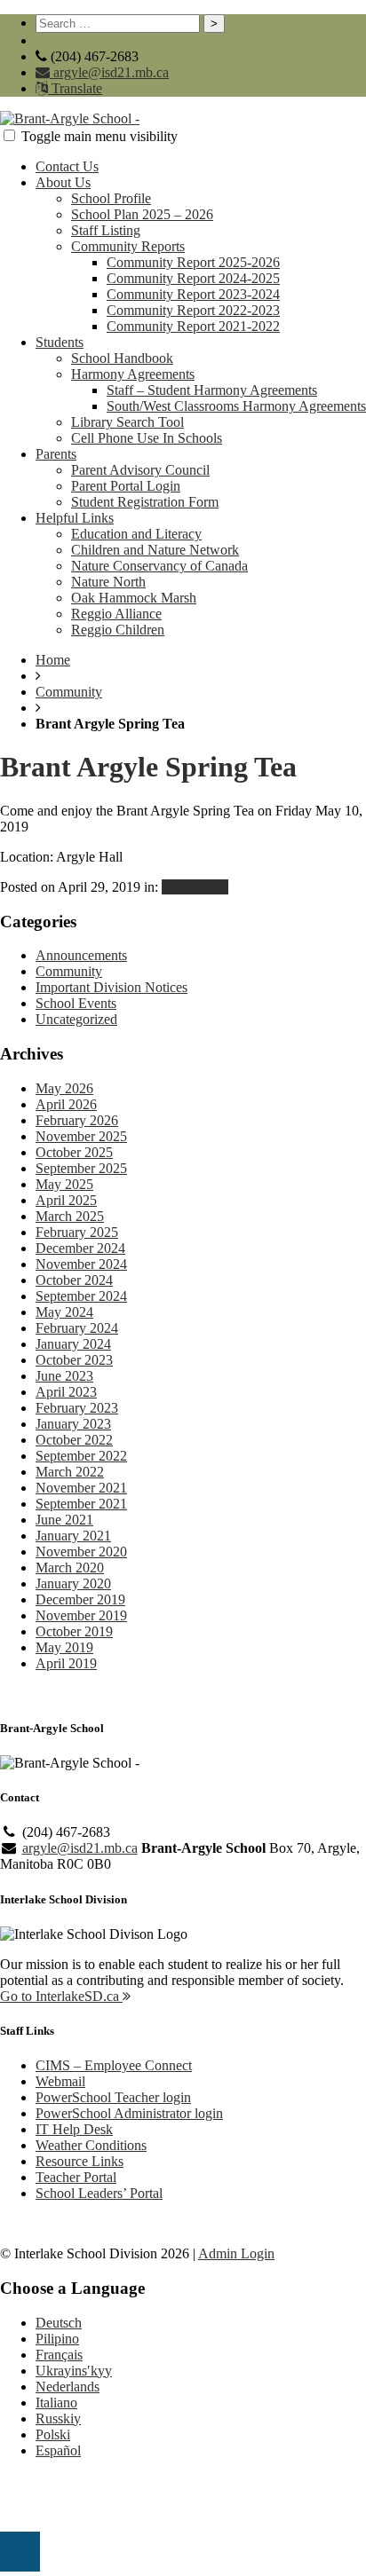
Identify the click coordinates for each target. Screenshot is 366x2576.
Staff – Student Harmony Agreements (212, 390)
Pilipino (57, 2339)
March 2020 (70, 1568)
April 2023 (66, 1392)
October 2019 (74, 1631)
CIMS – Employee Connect (114, 2065)
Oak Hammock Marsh (134, 598)
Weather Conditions (91, 2145)
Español (58, 2450)
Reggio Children (118, 630)
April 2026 (66, 1104)
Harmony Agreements (133, 374)
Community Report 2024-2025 (193, 278)
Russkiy (58, 2418)
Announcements (81, 955)
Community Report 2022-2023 (193, 310)
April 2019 (66, 1663)
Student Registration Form (145, 502)
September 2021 (81, 1504)
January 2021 (73, 1536)
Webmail (60, 2081)
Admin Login (236, 2253)
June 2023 (64, 1376)
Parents (56, 454)
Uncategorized (76, 1019)
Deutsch (59, 2323)
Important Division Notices (111, 987)
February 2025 (77, 1232)
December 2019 (80, 1599)
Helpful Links (75, 518)
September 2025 (81, 1168)
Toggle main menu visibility (99, 136)
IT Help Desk (74, 2129)
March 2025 (70, 1216)
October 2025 (74, 1152)
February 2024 (77, 1328)
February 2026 (77, 1120)
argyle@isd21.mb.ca (109, 72)
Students (60, 342)
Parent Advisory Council (140, 470)
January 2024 (73, 1344)
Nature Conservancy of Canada (159, 566)
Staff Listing (106, 230)
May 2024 (64, 1312)
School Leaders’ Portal (99, 2193)
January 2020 (73, 1583)
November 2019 (81, 1615)
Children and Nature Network (155, 550)
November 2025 (81, 1136)
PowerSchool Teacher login (113, 2097)
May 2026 (64, 1088)
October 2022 (74, 1440)
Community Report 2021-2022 (193, 326)
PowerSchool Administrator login (129, 2113)
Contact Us (67, 166)
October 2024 (74, 1280)
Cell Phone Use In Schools (147, 438)
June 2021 (64, 1520)
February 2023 (77, 1408)
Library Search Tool (127, 422)
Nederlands (68, 2387)
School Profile (111, 198)
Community (69, 692)
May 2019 (64, 1647)
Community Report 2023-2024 (193, 294)
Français (59, 2355)
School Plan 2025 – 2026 (142, 214)
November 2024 (81, 1264)
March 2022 (70, 1472)
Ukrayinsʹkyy (74, 2371)
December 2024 (80, 1248)
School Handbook (122, 358)
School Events (76, 1003)
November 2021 (81, 1488)
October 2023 (74, 1360)
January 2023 (73, 1424)
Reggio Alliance (116, 614)
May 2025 (64, 1184)
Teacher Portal (76, 2177)
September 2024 (81, 1296)
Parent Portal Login (126, 486)
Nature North (108, 582)
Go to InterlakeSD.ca (61, 1996)
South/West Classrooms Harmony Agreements (236, 406)
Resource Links (80, 2161)
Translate (75, 88)
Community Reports (128, 246)
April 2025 (66, 1200)
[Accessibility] (20, 2552)
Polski (53, 2434)
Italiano (56, 2403)
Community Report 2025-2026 (193, 262)
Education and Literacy (136, 534)
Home (53, 660)
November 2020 (81, 1552)
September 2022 (81, 1456)
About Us (63, 182)
